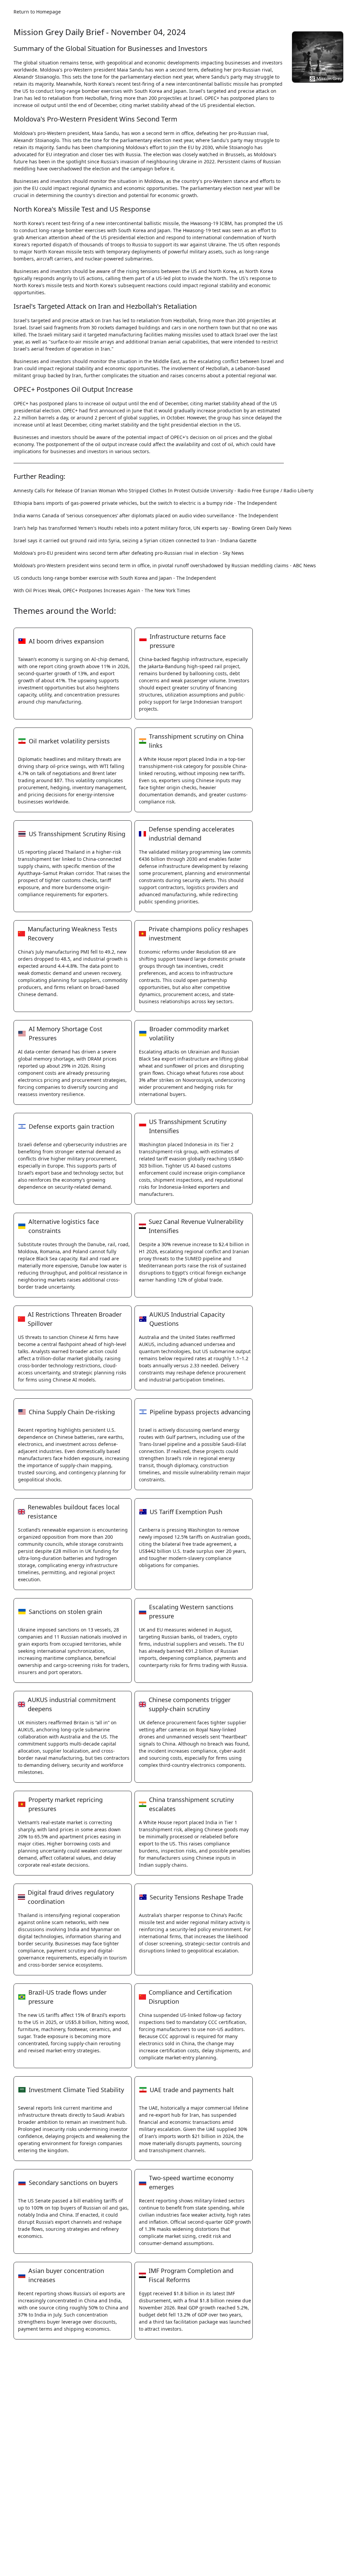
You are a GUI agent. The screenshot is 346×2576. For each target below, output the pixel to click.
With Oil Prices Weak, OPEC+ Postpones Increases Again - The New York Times (102, 590)
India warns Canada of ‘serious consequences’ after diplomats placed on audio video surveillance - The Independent (146, 515)
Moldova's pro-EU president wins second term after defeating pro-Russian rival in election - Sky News (129, 553)
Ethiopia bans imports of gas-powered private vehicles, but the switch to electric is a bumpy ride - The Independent (145, 503)
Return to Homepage (37, 12)
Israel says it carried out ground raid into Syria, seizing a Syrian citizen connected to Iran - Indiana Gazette (135, 540)
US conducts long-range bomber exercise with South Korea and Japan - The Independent (115, 578)
